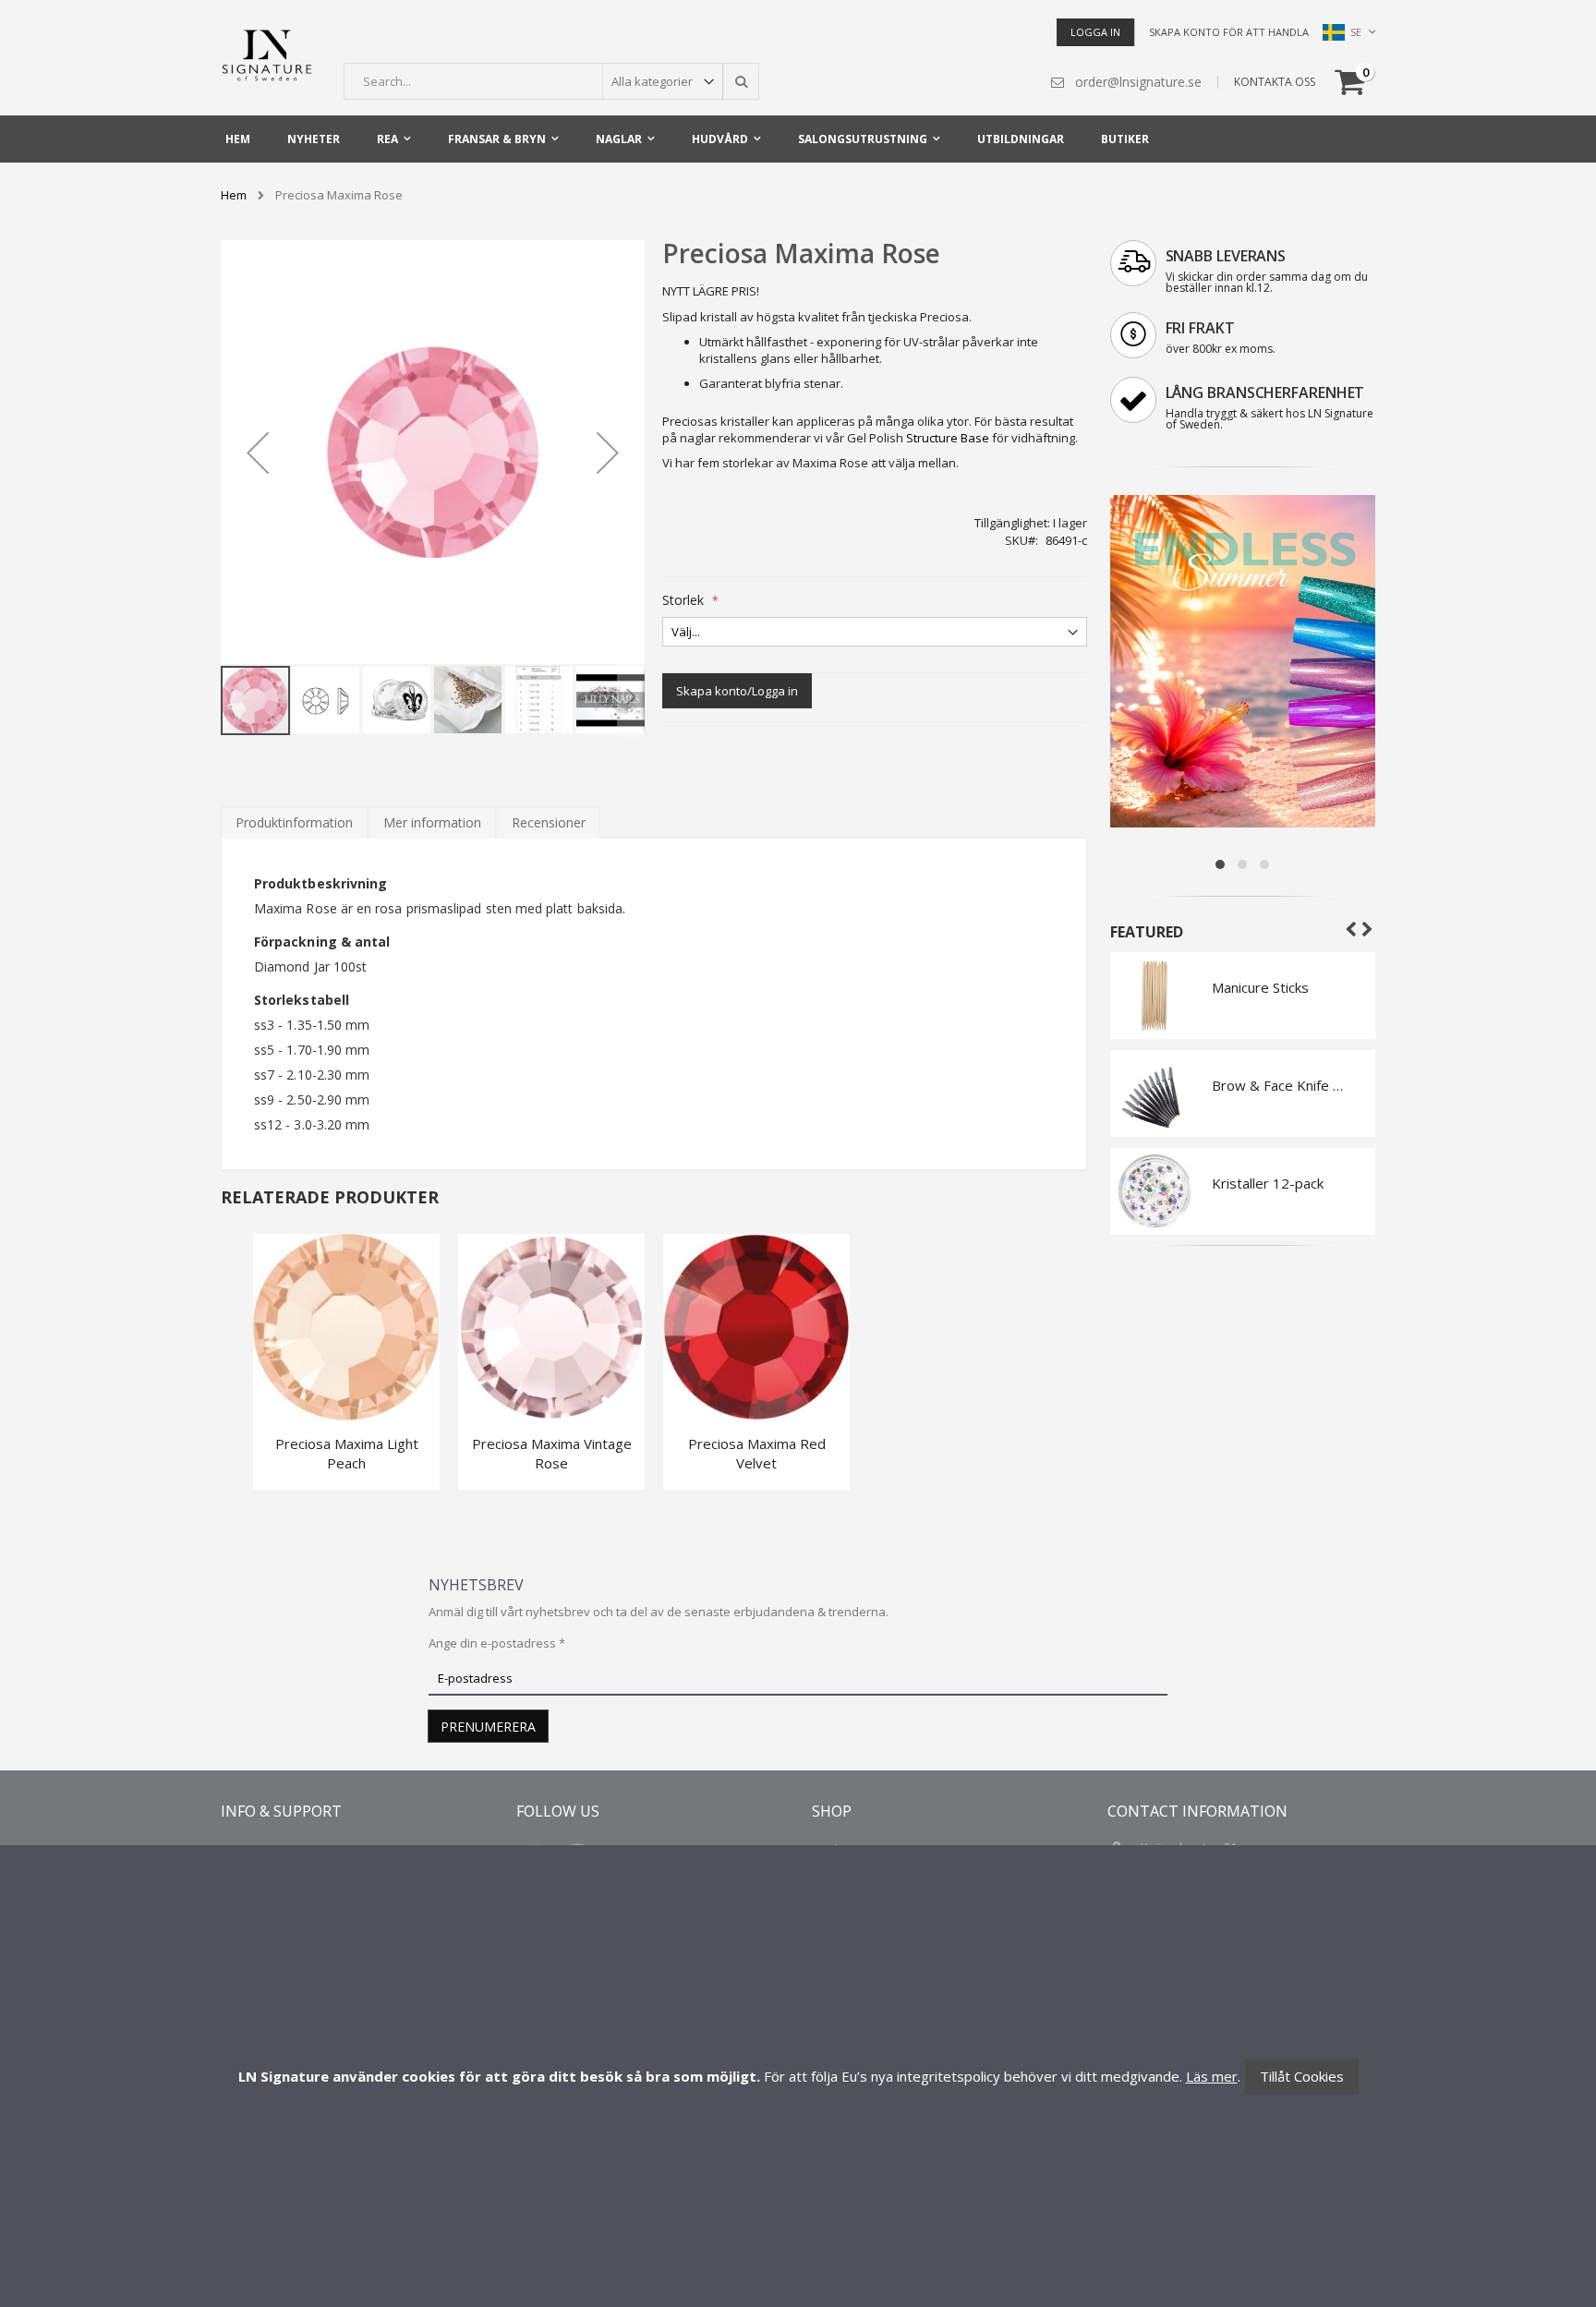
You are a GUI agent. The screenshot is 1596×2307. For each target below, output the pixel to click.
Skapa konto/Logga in (737, 691)
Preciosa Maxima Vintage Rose (552, 1453)
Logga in (1095, 32)
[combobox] (551, 81)
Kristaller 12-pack (1268, 1183)
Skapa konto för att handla (1229, 32)
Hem (234, 195)
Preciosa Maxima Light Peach (347, 1453)
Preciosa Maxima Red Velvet (757, 1453)
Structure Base (948, 438)
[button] (258, 452)
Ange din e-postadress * (497, 1643)
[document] (798, 2076)
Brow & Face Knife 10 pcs (1280, 1085)
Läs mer (1212, 2076)
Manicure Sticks (1260, 987)
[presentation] (294, 822)
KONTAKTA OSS (1275, 82)
